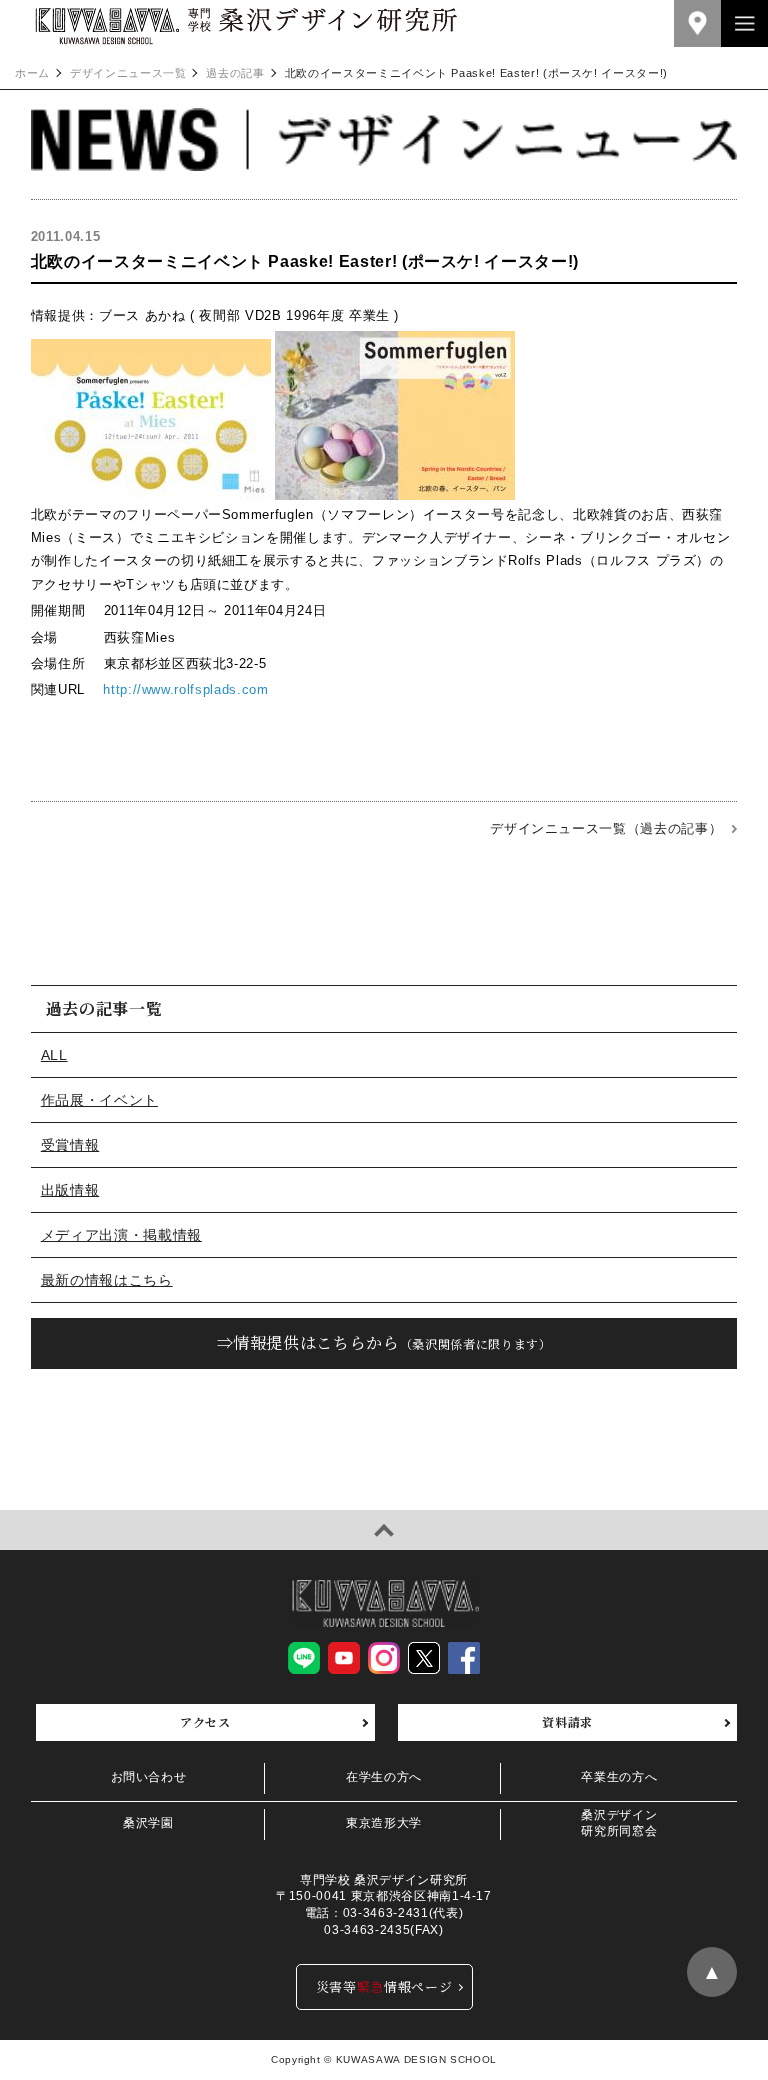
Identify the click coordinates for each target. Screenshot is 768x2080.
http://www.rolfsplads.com (185, 689)
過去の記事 (235, 73)
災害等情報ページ (384, 1986)
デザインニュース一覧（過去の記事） (606, 828)
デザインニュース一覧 (128, 73)
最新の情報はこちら (107, 1280)
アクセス (205, 1721)
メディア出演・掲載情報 (121, 1235)
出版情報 (70, 1190)
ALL (54, 1055)
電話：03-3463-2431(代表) (384, 1913)
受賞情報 (70, 1145)
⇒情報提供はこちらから (384, 1342)
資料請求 (567, 1721)
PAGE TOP (384, 1530)
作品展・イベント (99, 1100)
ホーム (32, 73)
